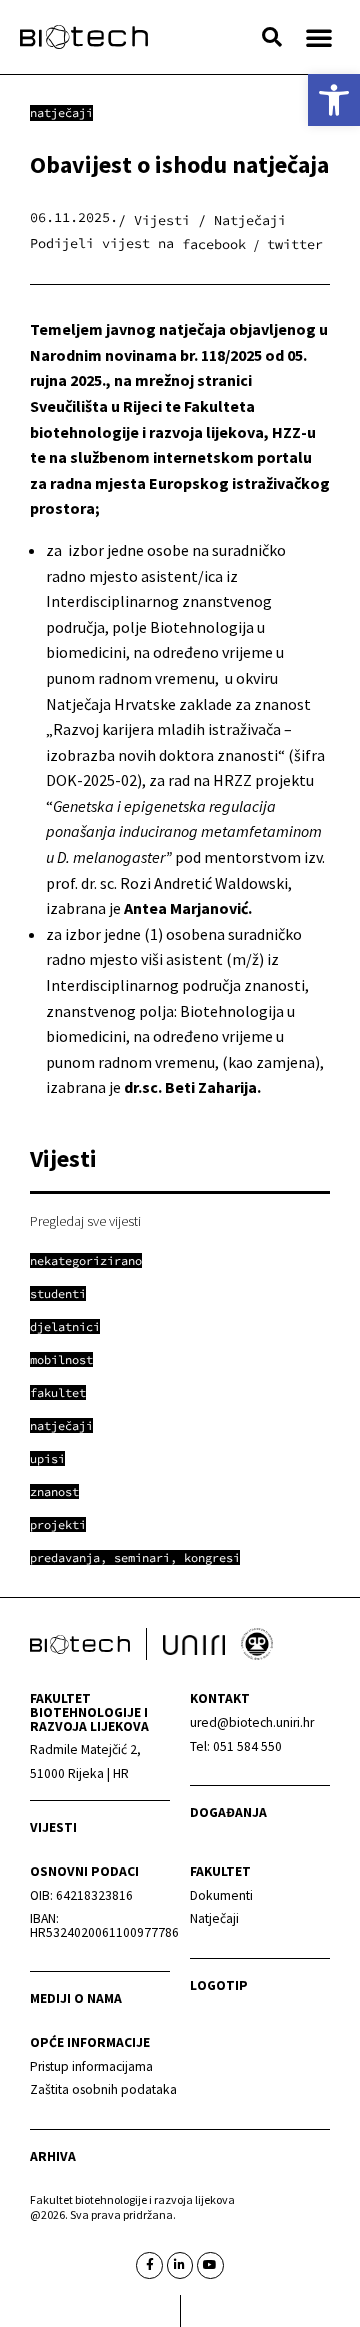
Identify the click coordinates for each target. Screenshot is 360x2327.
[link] (334, 100)
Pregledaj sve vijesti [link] (85, 1221)
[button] (272, 37)
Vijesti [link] (53, 1827)
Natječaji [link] (61, 112)
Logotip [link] (219, 1985)
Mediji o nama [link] (76, 1998)
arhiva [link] (53, 2156)
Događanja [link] (228, 1812)
